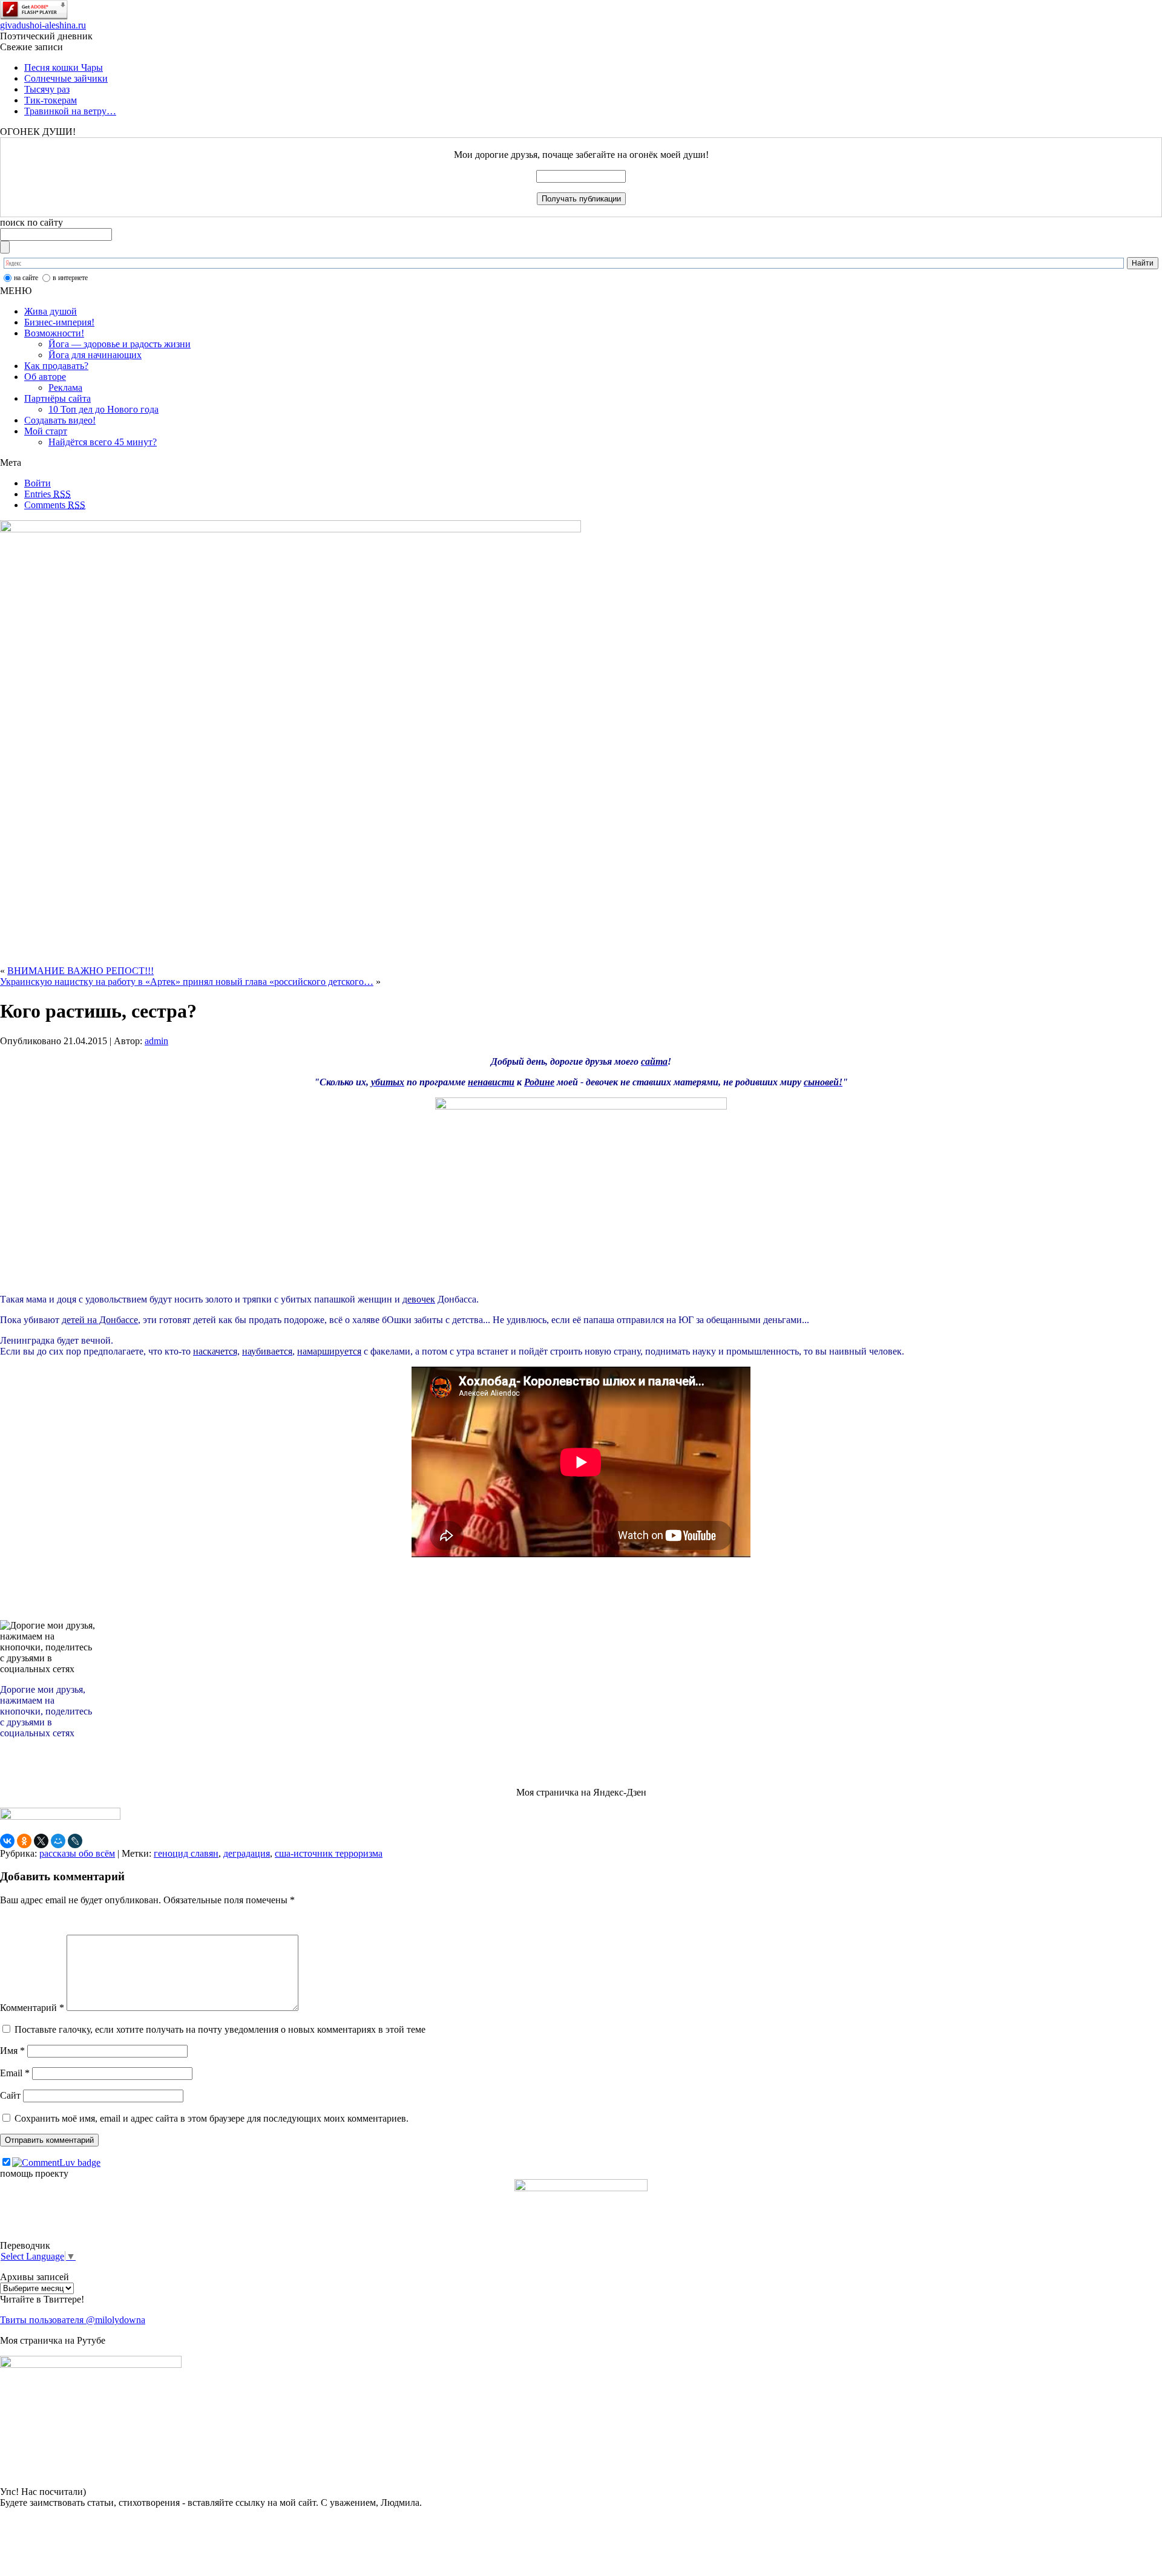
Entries (48, 494)
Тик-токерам (51, 100)
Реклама (65, 387)
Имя (12, 2051)
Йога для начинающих (95, 355)
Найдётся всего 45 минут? (103, 442)
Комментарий (32, 2008)
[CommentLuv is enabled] (56, 2162)
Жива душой (51, 311)
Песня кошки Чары (64, 67)
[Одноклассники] (24, 1841)
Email (15, 2073)
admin (156, 1041)
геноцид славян (186, 1853)
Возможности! (54, 333)
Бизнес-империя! (59, 322)
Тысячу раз (47, 89)
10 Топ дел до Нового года (103, 409)
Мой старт (46, 431)
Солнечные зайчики (66, 78)
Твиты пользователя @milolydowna (73, 2320)
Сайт (10, 2095)
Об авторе (45, 377)
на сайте (26, 278)
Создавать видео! (60, 420)
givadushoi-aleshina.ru (43, 25)
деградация (247, 1853)
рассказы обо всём (77, 1853)
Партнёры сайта (57, 398)
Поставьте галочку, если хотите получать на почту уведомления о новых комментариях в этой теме (220, 2029)
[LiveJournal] (75, 1841)
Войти (38, 483)
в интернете (70, 278)
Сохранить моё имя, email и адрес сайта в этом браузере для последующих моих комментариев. (212, 2118)
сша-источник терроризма (329, 1853)
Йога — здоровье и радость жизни (120, 344)
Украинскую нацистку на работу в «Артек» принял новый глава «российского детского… (187, 982)
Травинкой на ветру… (70, 111)
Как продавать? (56, 366)
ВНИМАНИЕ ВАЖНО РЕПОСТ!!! (80, 971)
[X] (41, 1841)
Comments (55, 505)
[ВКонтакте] (7, 1841)
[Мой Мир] (58, 1841)
